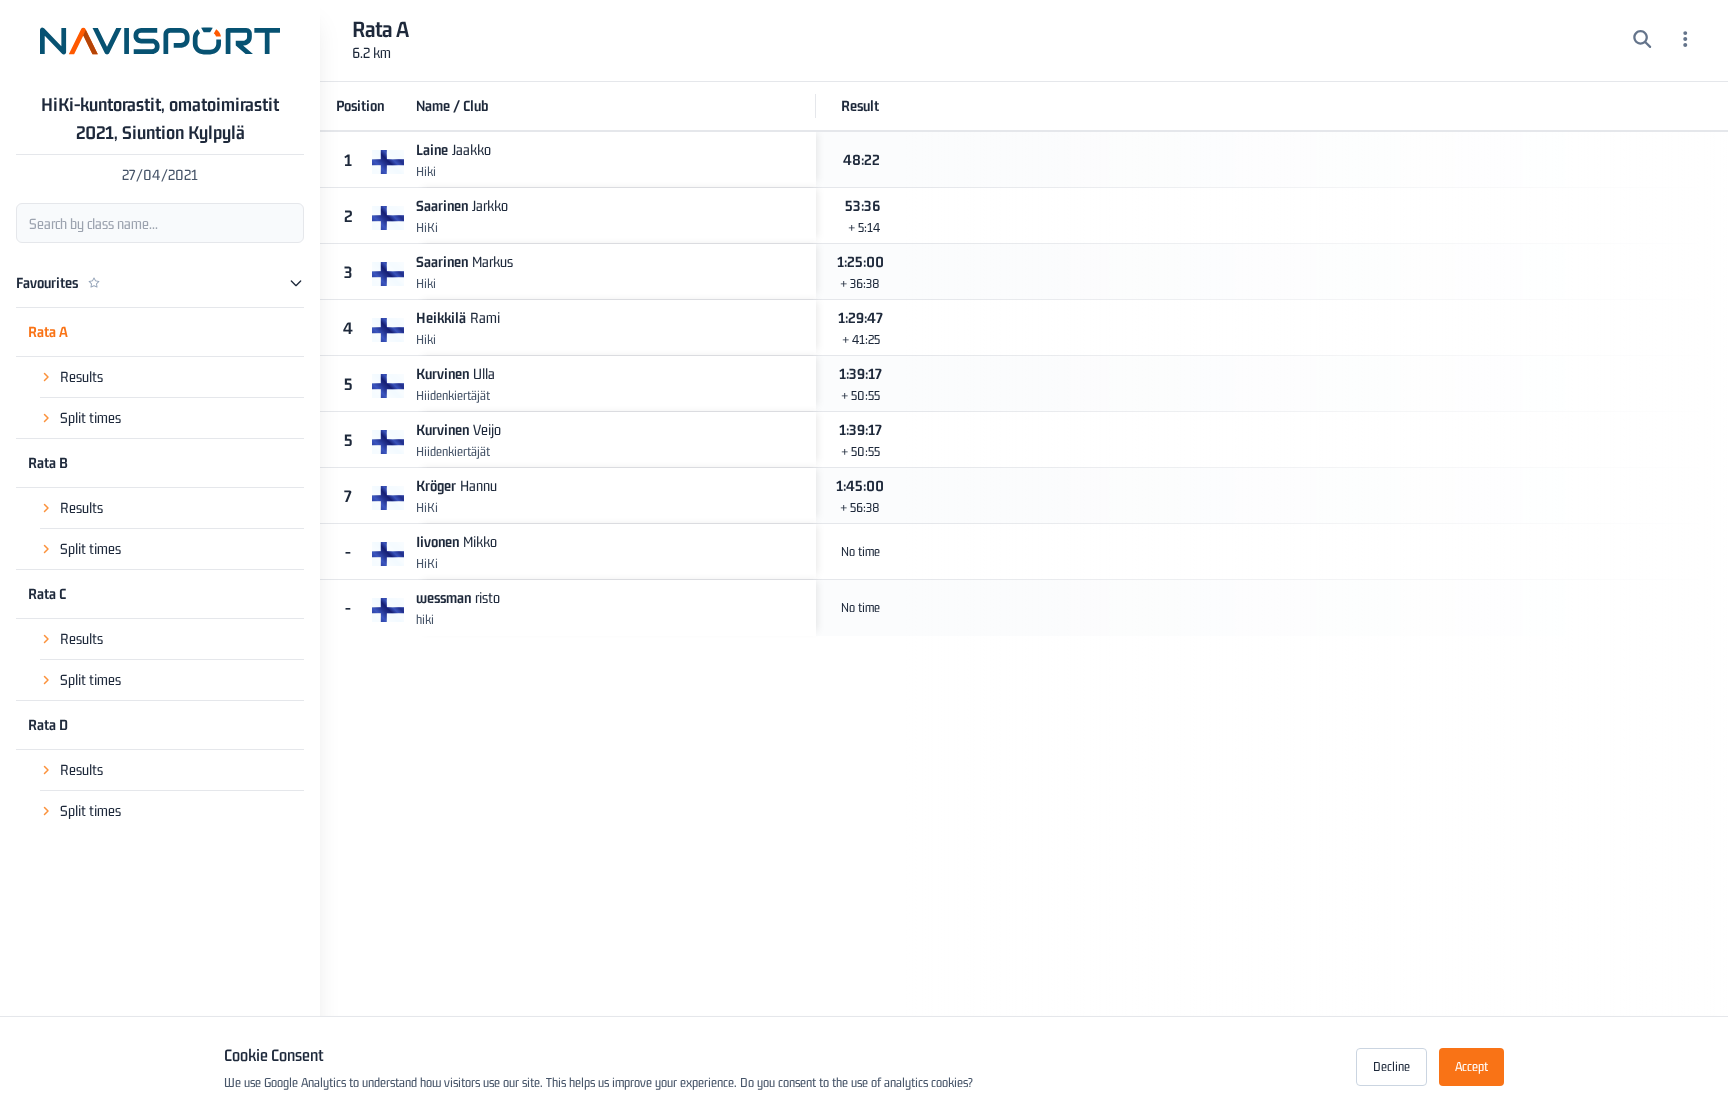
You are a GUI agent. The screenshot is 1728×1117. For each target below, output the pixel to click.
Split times (90, 417)
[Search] (1642, 41)
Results (81, 376)
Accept (1471, 1066)
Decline (1391, 1066)
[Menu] (1685, 41)
